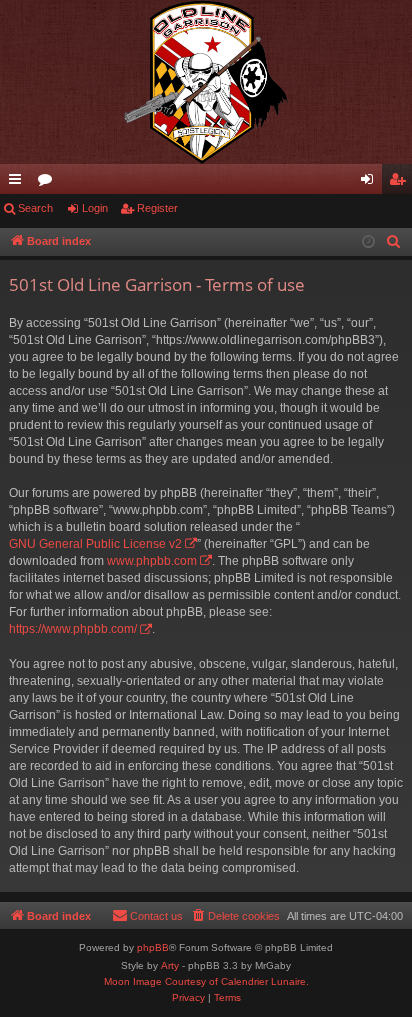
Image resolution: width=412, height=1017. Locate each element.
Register (157, 208)
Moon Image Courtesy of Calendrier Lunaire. (206, 981)
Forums (49, 183)
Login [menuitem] (371, 183)
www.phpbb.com (152, 561)
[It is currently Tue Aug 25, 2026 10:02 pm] (368, 242)
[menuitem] (394, 242)
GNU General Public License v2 (95, 544)
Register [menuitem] (401, 183)
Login (95, 208)
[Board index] (206, 82)
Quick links (19, 183)
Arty (170, 965)
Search (35, 208)
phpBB (153, 947)
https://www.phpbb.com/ (73, 629)
